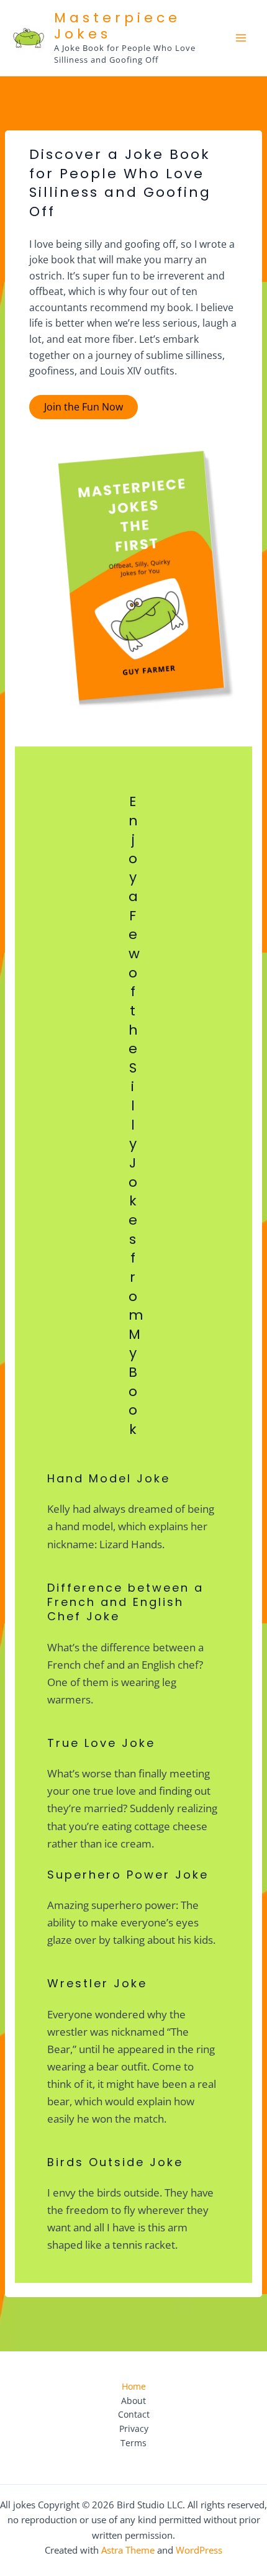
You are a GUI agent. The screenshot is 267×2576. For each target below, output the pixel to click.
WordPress (199, 2550)
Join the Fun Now (84, 407)
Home (134, 2386)
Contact (134, 2414)
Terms (133, 2443)
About (133, 2401)
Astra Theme (128, 2550)
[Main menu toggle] (241, 38)
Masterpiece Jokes (117, 26)
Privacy (134, 2429)
